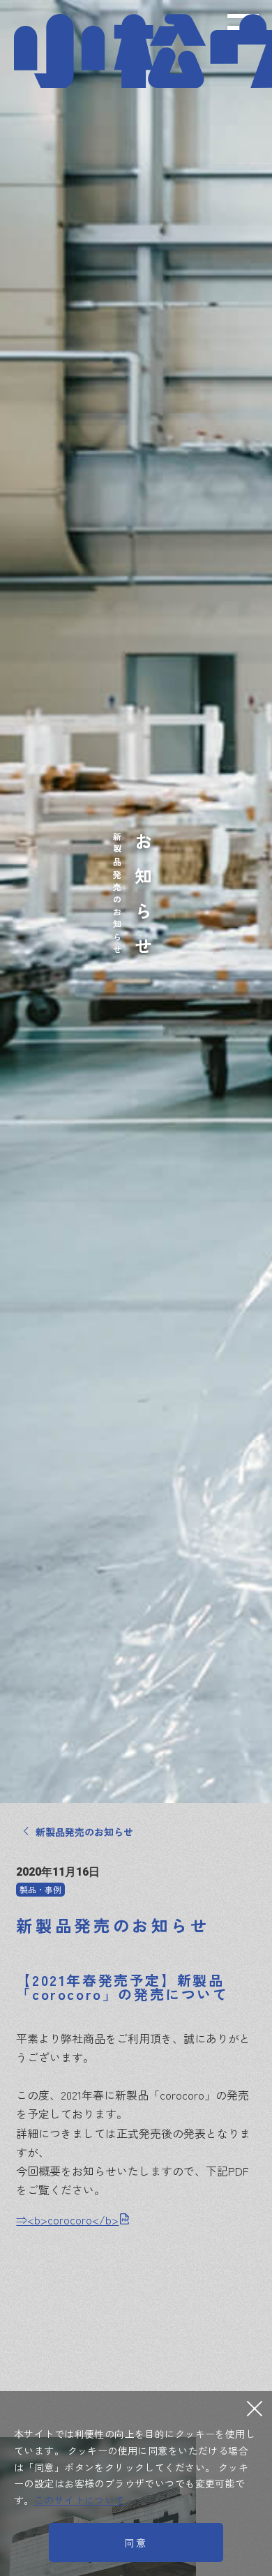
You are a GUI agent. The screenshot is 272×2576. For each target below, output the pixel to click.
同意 (136, 2543)
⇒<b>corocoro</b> (67, 2220)
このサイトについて (80, 2500)
